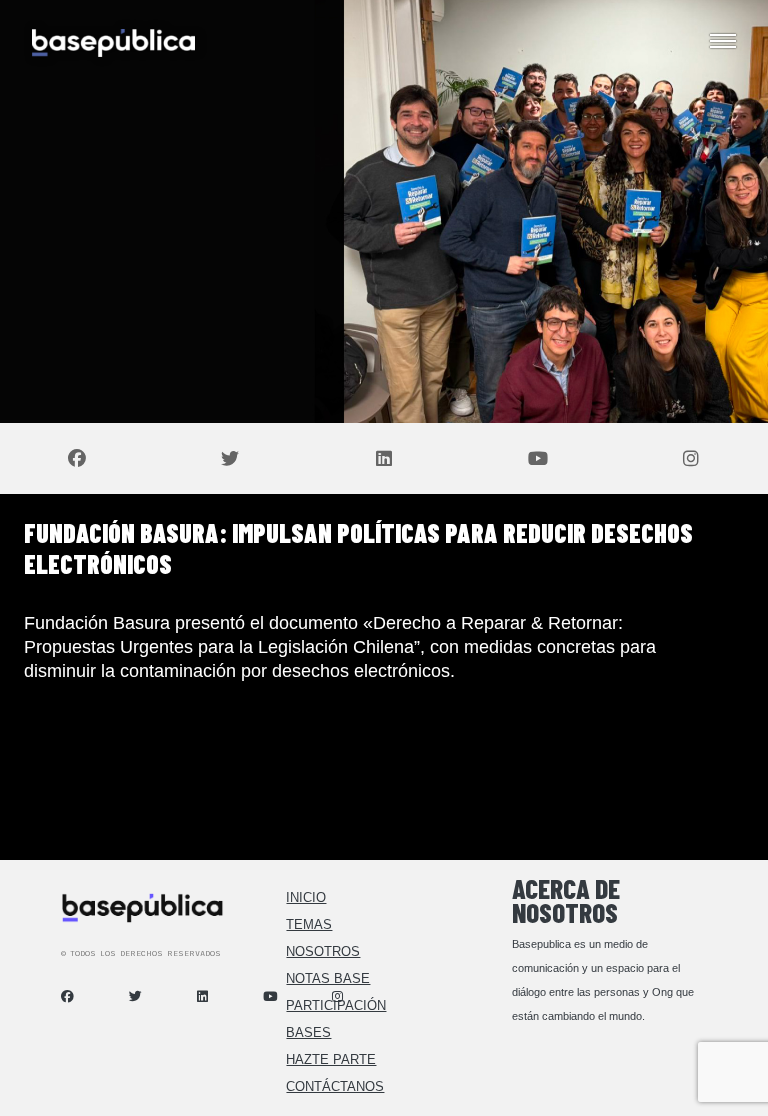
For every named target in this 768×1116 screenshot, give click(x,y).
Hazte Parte (331, 1059)
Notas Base (328, 978)
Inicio (306, 897)
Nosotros (323, 951)
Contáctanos (335, 1086)
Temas (309, 924)
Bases (308, 1032)
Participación (336, 1005)
